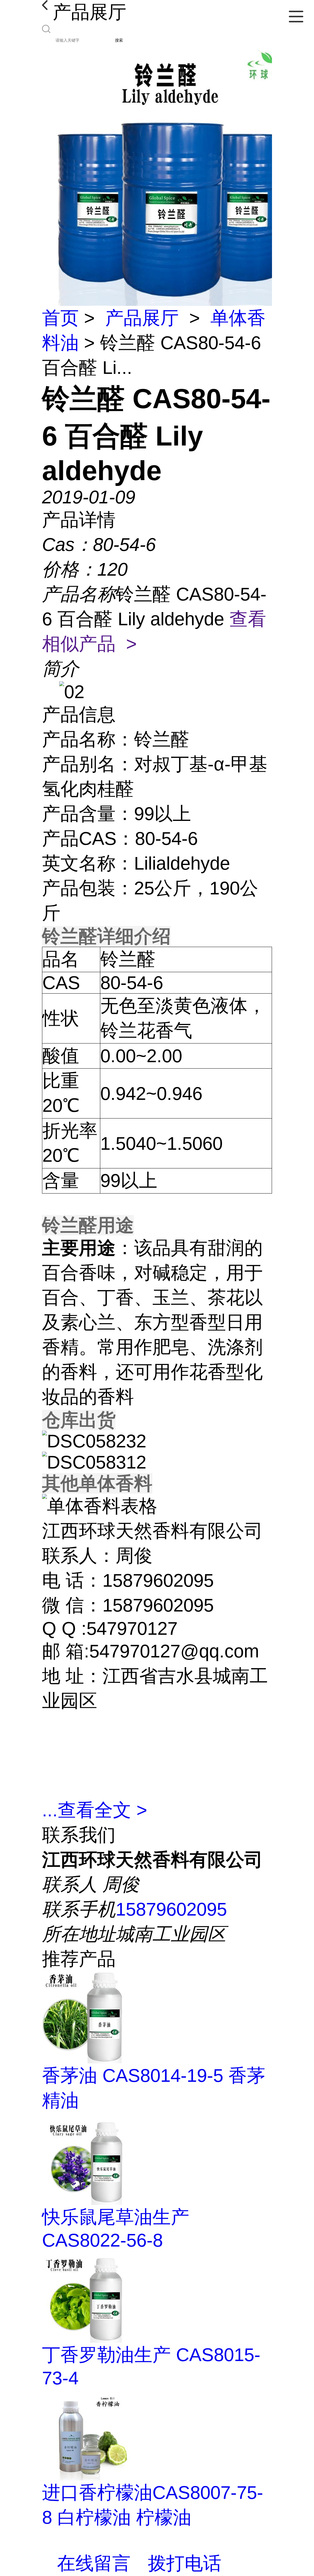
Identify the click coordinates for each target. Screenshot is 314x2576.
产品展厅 (142, 318)
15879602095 (171, 1909)
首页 (60, 318)
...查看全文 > (95, 1810)
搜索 (119, 40)
